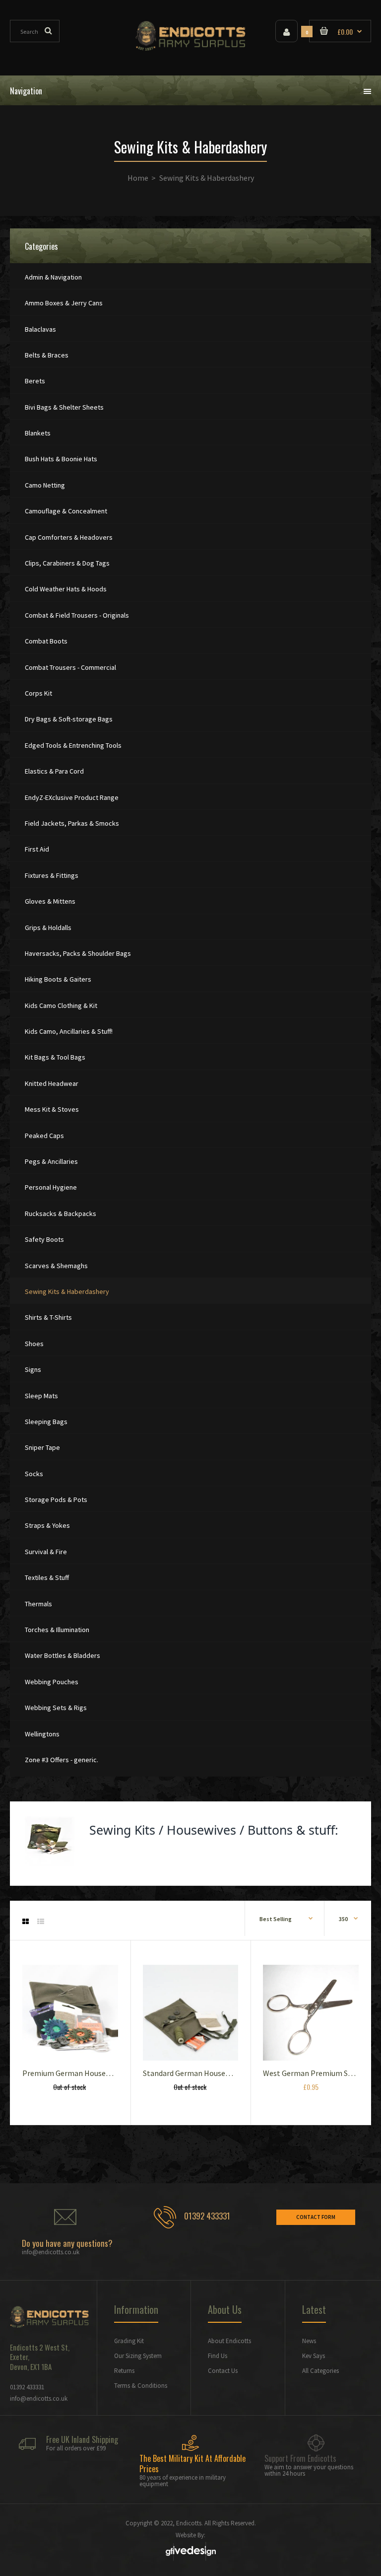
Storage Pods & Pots (56, 1500)
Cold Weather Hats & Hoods (66, 589)
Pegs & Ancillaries (51, 1161)
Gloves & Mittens (50, 901)
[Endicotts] (191, 48)
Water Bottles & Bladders (63, 1655)
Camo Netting (45, 485)
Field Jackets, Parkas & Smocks (72, 823)
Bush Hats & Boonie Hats (61, 459)
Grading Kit (129, 2341)
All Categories (320, 2371)
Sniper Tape (42, 1447)
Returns (124, 2371)
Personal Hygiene (51, 1187)
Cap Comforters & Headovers (69, 537)
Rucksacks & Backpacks (61, 1214)
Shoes (34, 1344)
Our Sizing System (138, 2356)
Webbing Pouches (52, 1682)
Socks (34, 1474)
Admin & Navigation (53, 277)
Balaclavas (40, 329)
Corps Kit (38, 693)
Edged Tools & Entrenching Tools (73, 745)
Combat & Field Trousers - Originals (77, 615)
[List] (41, 1922)
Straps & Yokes (47, 1525)
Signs (33, 1369)
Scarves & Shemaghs (56, 1266)
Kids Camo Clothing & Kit (61, 1005)
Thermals (38, 1604)
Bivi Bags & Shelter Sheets (64, 407)
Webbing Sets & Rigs (56, 1708)
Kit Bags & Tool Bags (55, 1057)
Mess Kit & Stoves (52, 1109)
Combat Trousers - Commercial (70, 667)
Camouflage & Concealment (66, 511)
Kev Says (314, 2356)
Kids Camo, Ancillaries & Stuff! (69, 1031)
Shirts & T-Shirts (48, 1317)
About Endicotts (229, 2341)
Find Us (218, 2356)
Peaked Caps (44, 1136)
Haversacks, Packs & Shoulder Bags (78, 953)
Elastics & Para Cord (54, 771)
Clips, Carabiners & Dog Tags (67, 563)
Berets (35, 381)
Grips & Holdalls (48, 928)
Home (138, 178)
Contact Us (223, 2371)
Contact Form (316, 2217)
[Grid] (26, 1922)
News (309, 2341)
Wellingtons (42, 1734)
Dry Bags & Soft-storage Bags (69, 719)
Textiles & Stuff (47, 1577)
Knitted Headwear (52, 1083)
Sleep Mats (41, 1396)
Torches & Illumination (57, 1630)
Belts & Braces (47, 355)
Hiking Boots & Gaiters (58, 979)
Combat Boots (46, 641)
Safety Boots (44, 1239)
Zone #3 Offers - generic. (62, 1760)
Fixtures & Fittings (52, 875)
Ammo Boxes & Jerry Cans (64, 303)
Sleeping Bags (46, 1422)
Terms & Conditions (141, 2386)
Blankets (38, 433)
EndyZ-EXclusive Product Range (72, 797)
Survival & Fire (46, 1552)
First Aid (37, 849)
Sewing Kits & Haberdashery (67, 1291)
